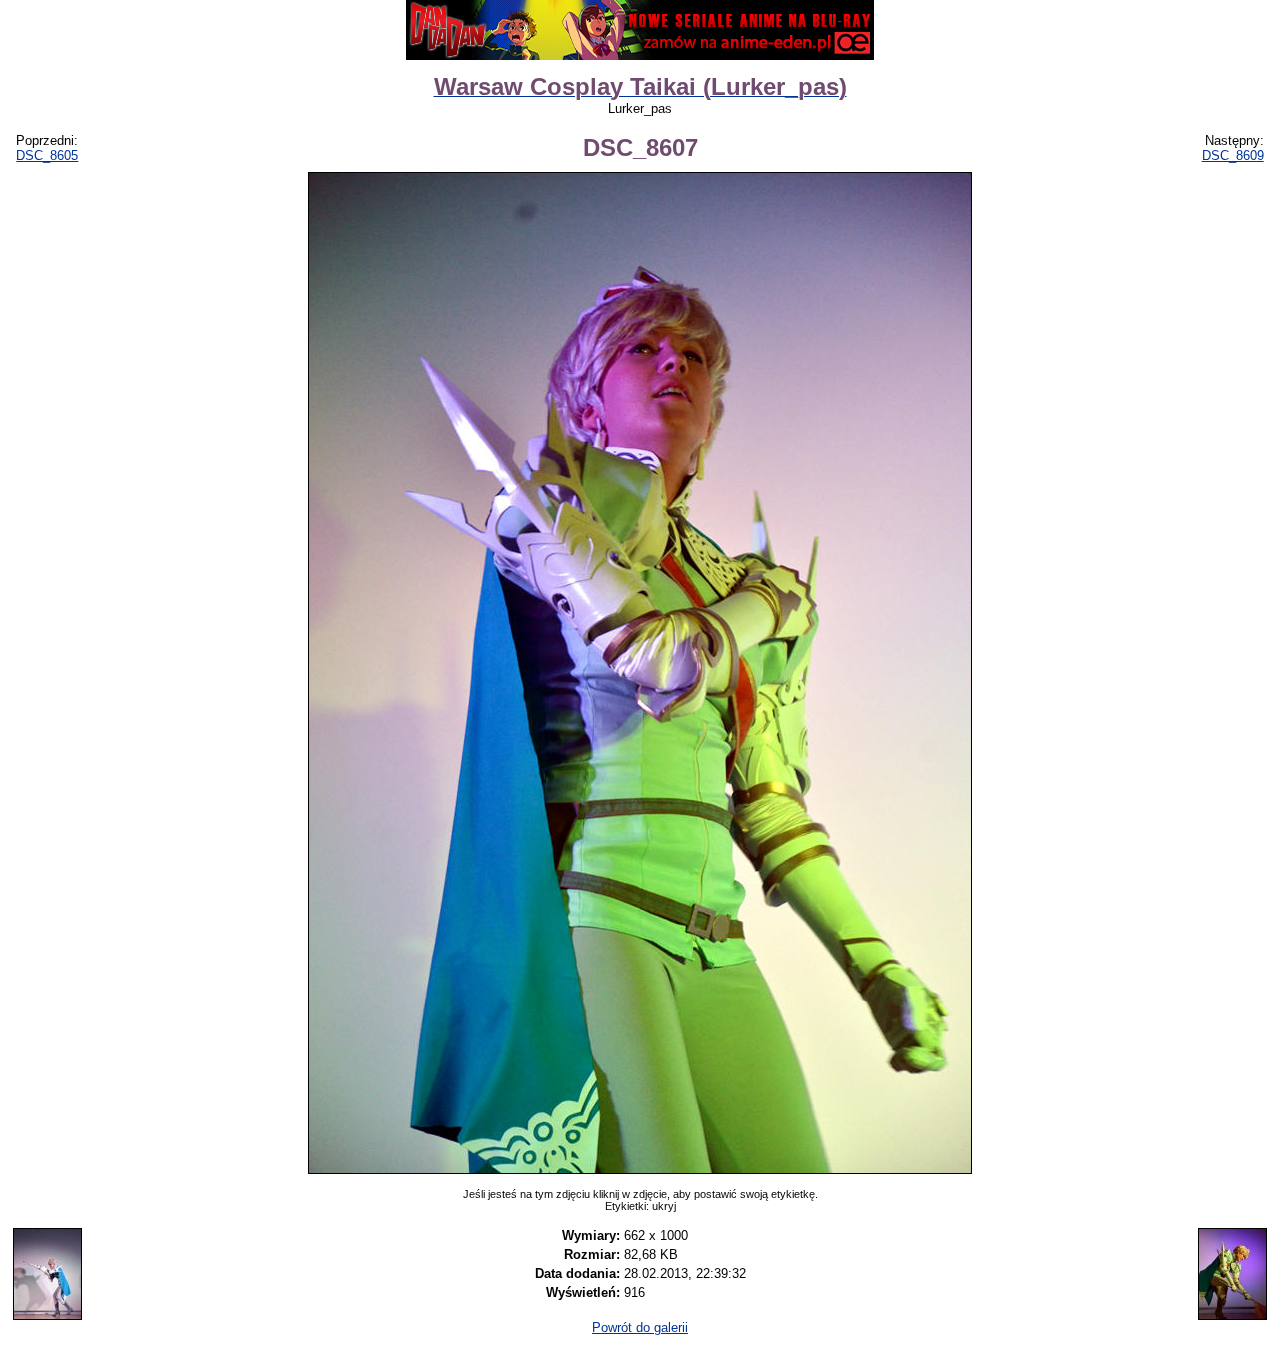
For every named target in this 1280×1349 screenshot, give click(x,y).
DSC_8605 (47, 155)
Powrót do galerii (640, 1327)
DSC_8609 (1233, 155)
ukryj (664, 1206)
